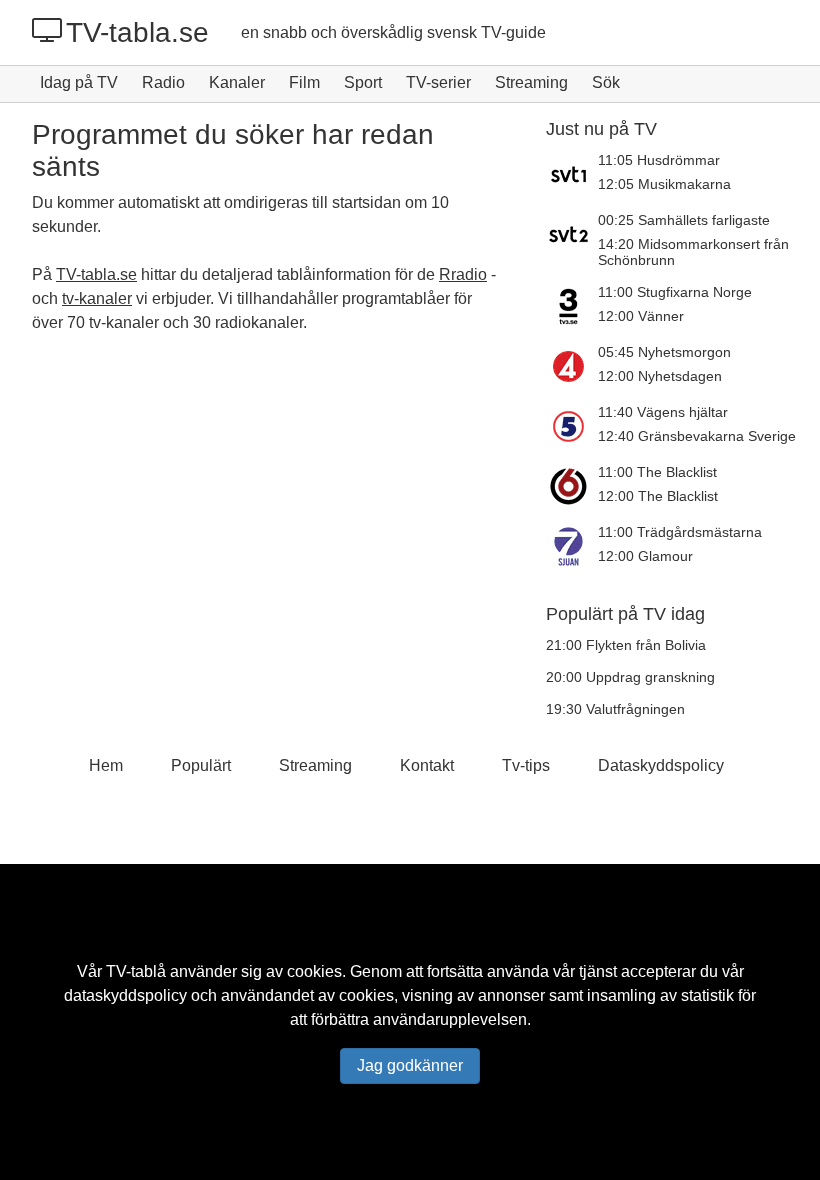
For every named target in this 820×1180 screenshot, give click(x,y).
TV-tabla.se (137, 32)
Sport (363, 82)
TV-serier (438, 82)
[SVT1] (572, 174)
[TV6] (572, 486)
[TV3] (572, 306)
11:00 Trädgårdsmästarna (680, 532)
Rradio (463, 274)
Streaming (531, 82)
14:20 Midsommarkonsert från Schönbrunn (693, 252)
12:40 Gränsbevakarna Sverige (697, 436)
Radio (163, 82)
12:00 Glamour (645, 556)
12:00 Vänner (641, 316)
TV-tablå (136, 971)
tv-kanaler (97, 298)
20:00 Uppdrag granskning (630, 677)
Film (304, 82)
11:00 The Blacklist (657, 472)
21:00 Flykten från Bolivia (626, 645)
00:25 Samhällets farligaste (684, 220)
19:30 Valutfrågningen (615, 709)
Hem (106, 765)
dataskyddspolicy (125, 995)
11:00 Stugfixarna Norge (675, 292)
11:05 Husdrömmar (659, 160)
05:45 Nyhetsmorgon (664, 352)
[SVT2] (572, 240)
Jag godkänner (410, 1065)
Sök (606, 82)
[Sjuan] (572, 546)
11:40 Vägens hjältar (663, 412)
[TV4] (572, 366)
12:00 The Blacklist (658, 496)
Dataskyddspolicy (661, 765)
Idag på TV (79, 82)
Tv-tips (526, 765)
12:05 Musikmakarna (664, 184)
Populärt (201, 765)
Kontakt (427, 765)
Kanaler (237, 82)
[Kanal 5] (572, 426)
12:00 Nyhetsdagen (660, 376)
